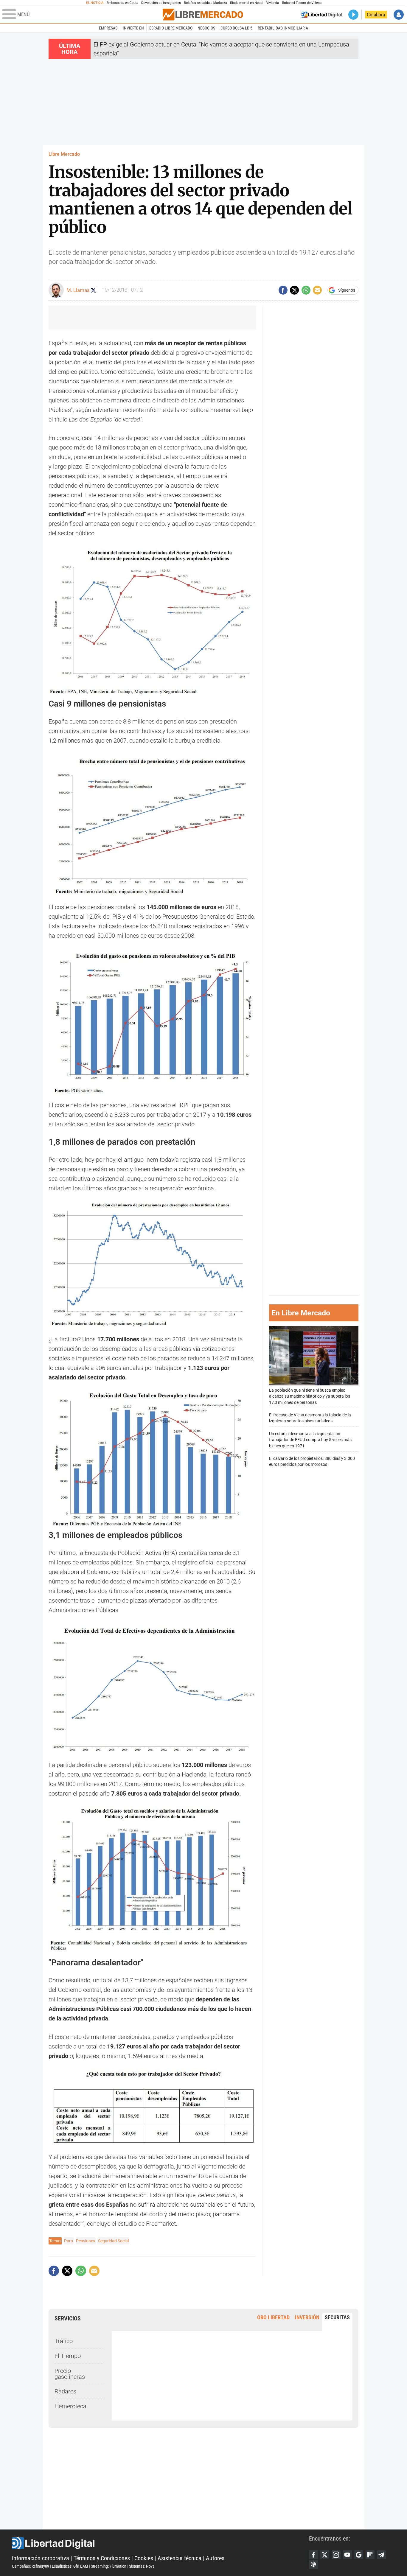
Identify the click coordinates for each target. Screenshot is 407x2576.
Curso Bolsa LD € (236, 28)
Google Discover (359, 2555)
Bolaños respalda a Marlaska (205, 3)
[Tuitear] (294, 290)
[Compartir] (283, 290)
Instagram (336, 2555)
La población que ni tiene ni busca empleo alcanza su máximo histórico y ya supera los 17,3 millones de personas (310, 1396)
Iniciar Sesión (399, 15)
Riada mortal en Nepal (247, 3)
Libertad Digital (160, 2543)
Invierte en (133, 28)
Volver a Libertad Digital (322, 15)
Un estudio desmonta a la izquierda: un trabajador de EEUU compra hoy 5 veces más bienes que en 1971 (310, 1440)
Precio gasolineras (70, 2374)
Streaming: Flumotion (109, 2566)
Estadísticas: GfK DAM (70, 2566)
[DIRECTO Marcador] (353, 15)
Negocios (206, 28)
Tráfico (64, 2341)
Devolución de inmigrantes (161, 3)
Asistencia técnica (180, 2558)
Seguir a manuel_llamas (93, 290)
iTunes (313, 2565)
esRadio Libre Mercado (171, 28)
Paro (69, 2241)
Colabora (376, 15)
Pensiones (86, 2241)
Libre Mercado (64, 154)
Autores (215, 2558)
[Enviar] (306, 290)
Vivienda (272, 3)
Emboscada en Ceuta (122, 3)
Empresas (108, 28)
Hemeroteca (70, 2406)
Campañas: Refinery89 (31, 2566)
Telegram (381, 2555)
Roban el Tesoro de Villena (302, 3)
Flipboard (370, 2555)
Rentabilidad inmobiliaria (283, 28)
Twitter (325, 2555)
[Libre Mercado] (203, 14)
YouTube (347, 2555)
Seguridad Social (113, 2241)
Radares (65, 2391)
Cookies (144, 2558)
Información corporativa (41, 2558)
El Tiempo (68, 2356)
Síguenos (347, 290)
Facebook (313, 2555)
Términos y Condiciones (102, 2558)
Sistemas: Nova (142, 2566)
